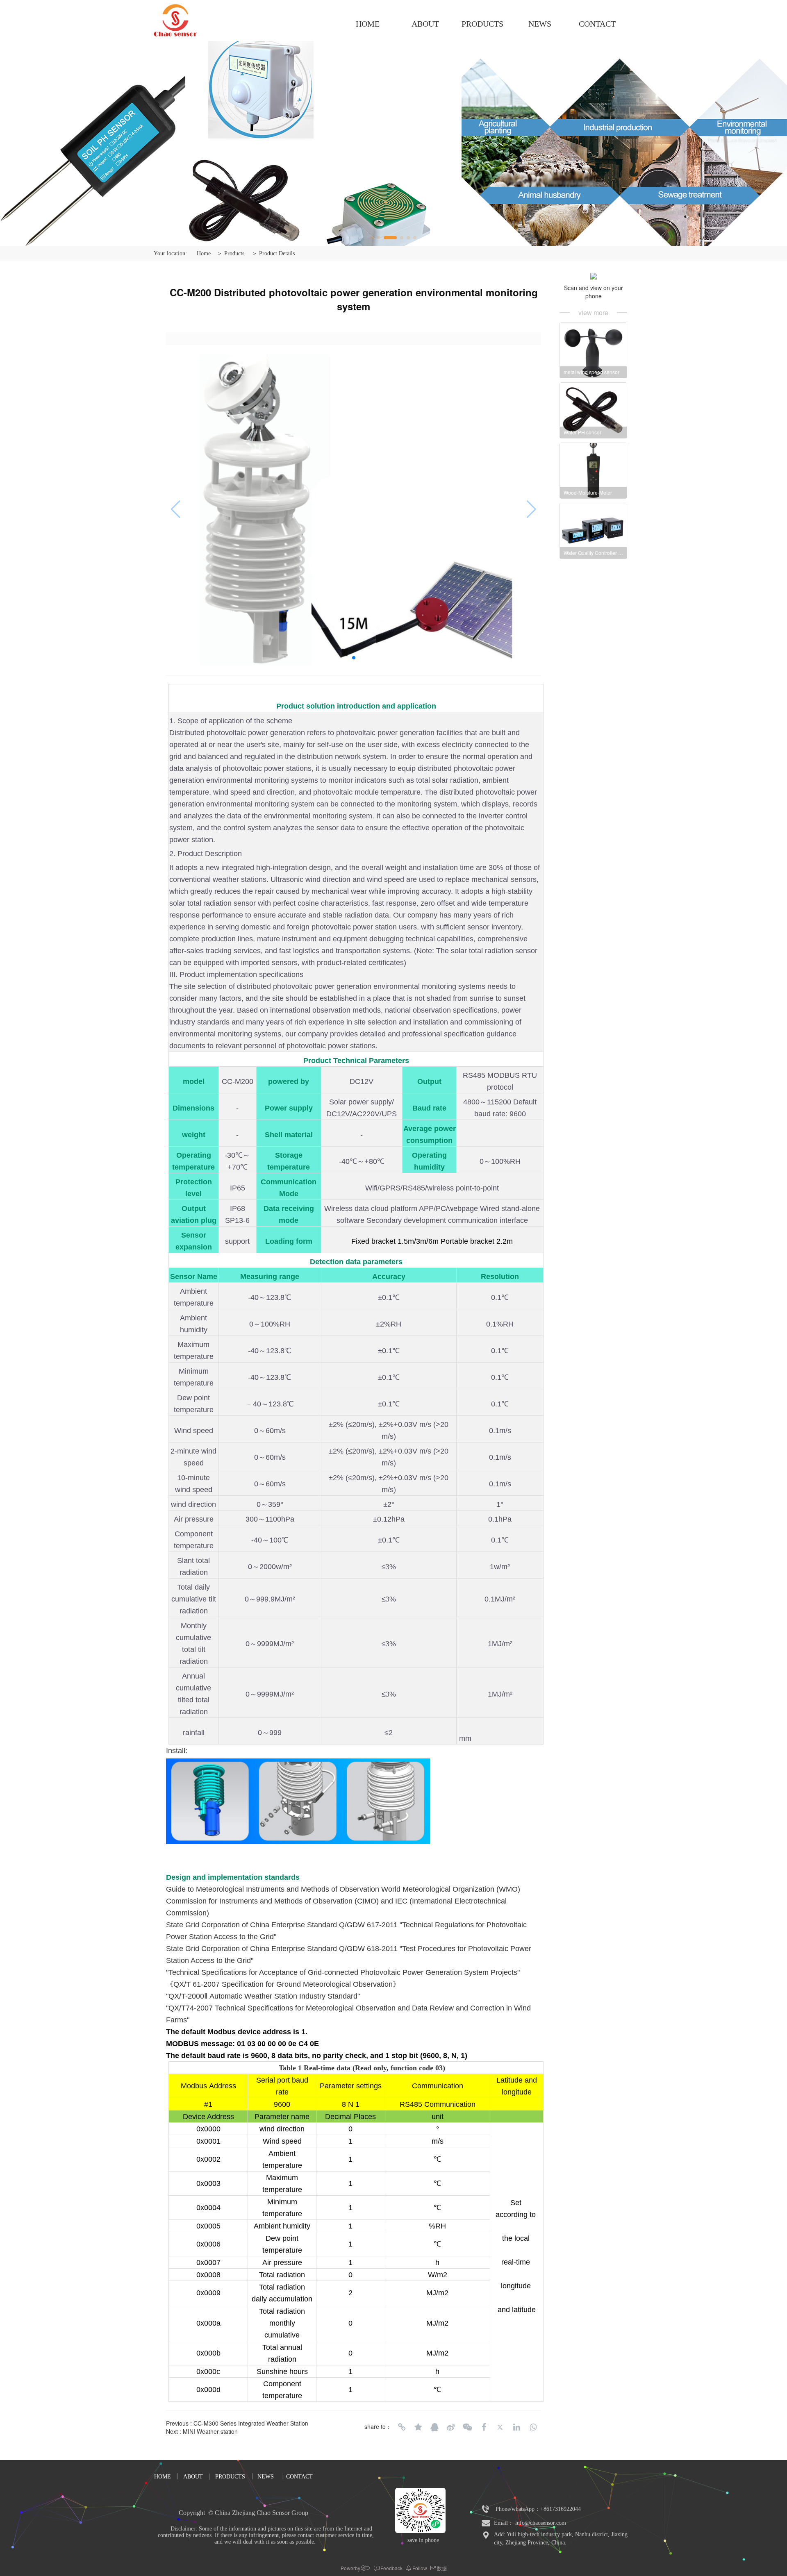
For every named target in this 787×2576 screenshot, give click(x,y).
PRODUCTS (482, 24)
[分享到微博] (451, 2427)
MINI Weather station (210, 2431)
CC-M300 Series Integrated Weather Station (251, 2423)
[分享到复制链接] (402, 2427)
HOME (368, 24)
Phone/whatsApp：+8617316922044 (538, 2509)
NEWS (540, 24)
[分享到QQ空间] (418, 2427)
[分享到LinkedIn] (516, 2427)
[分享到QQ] (434, 2427)
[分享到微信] (467, 2427)
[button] (372, 238)
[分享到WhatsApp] (533, 2427)
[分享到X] (500, 2427)
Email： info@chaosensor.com (530, 2523)
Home (204, 253)
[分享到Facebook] (484, 2427)
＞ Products (231, 253)
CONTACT (597, 24)
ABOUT (425, 24)
